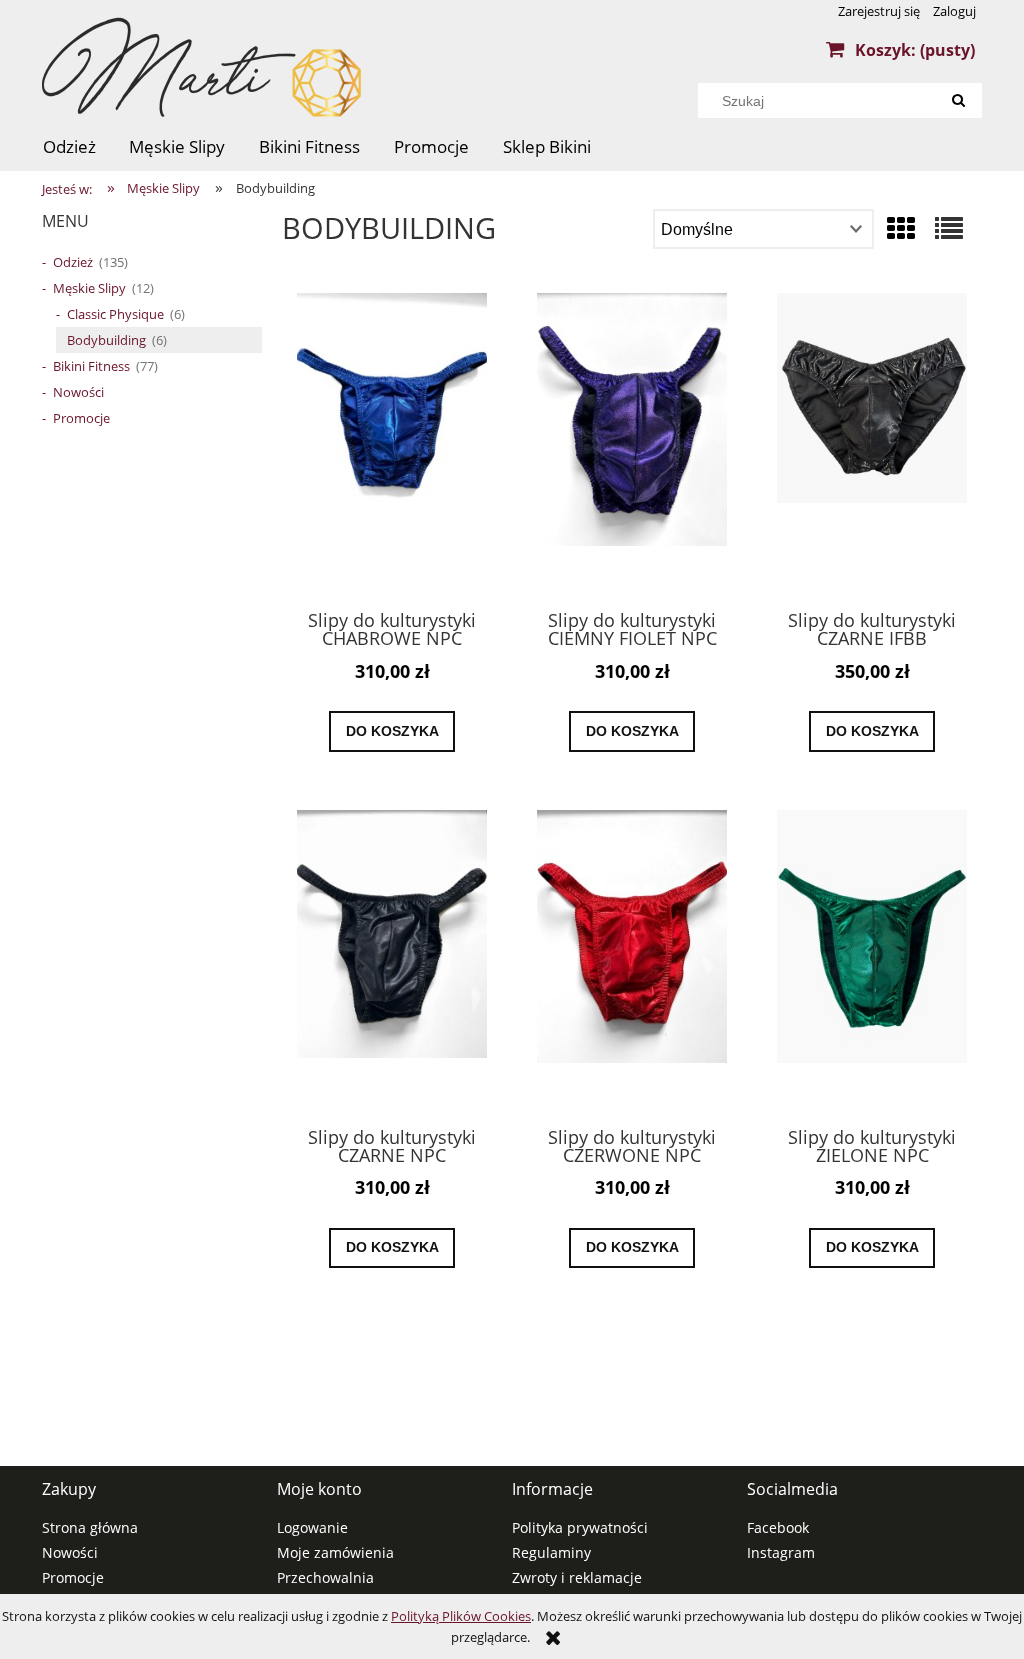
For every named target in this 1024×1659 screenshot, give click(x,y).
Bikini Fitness (91, 366)
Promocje (81, 418)
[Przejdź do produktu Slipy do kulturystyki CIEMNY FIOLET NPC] (632, 443)
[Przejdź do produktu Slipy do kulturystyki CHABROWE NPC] (392, 443)
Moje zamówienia (335, 1552)
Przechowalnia (325, 1577)
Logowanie (312, 1527)
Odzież (73, 262)
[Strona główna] (201, 72)
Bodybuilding (106, 340)
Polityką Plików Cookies (461, 1616)
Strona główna (90, 1527)
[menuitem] (69, 147)
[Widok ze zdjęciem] (901, 228)
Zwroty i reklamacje (577, 1577)
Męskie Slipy (89, 288)
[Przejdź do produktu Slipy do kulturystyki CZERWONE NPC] (632, 960)
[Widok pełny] (949, 228)
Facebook (778, 1527)
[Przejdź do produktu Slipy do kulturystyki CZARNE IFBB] (872, 443)
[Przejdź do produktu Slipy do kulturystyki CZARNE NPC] (392, 960)
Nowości (78, 392)
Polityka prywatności (580, 1527)
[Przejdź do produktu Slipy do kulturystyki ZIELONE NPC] (872, 960)
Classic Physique (115, 314)
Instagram (781, 1552)
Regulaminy (551, 1552)
